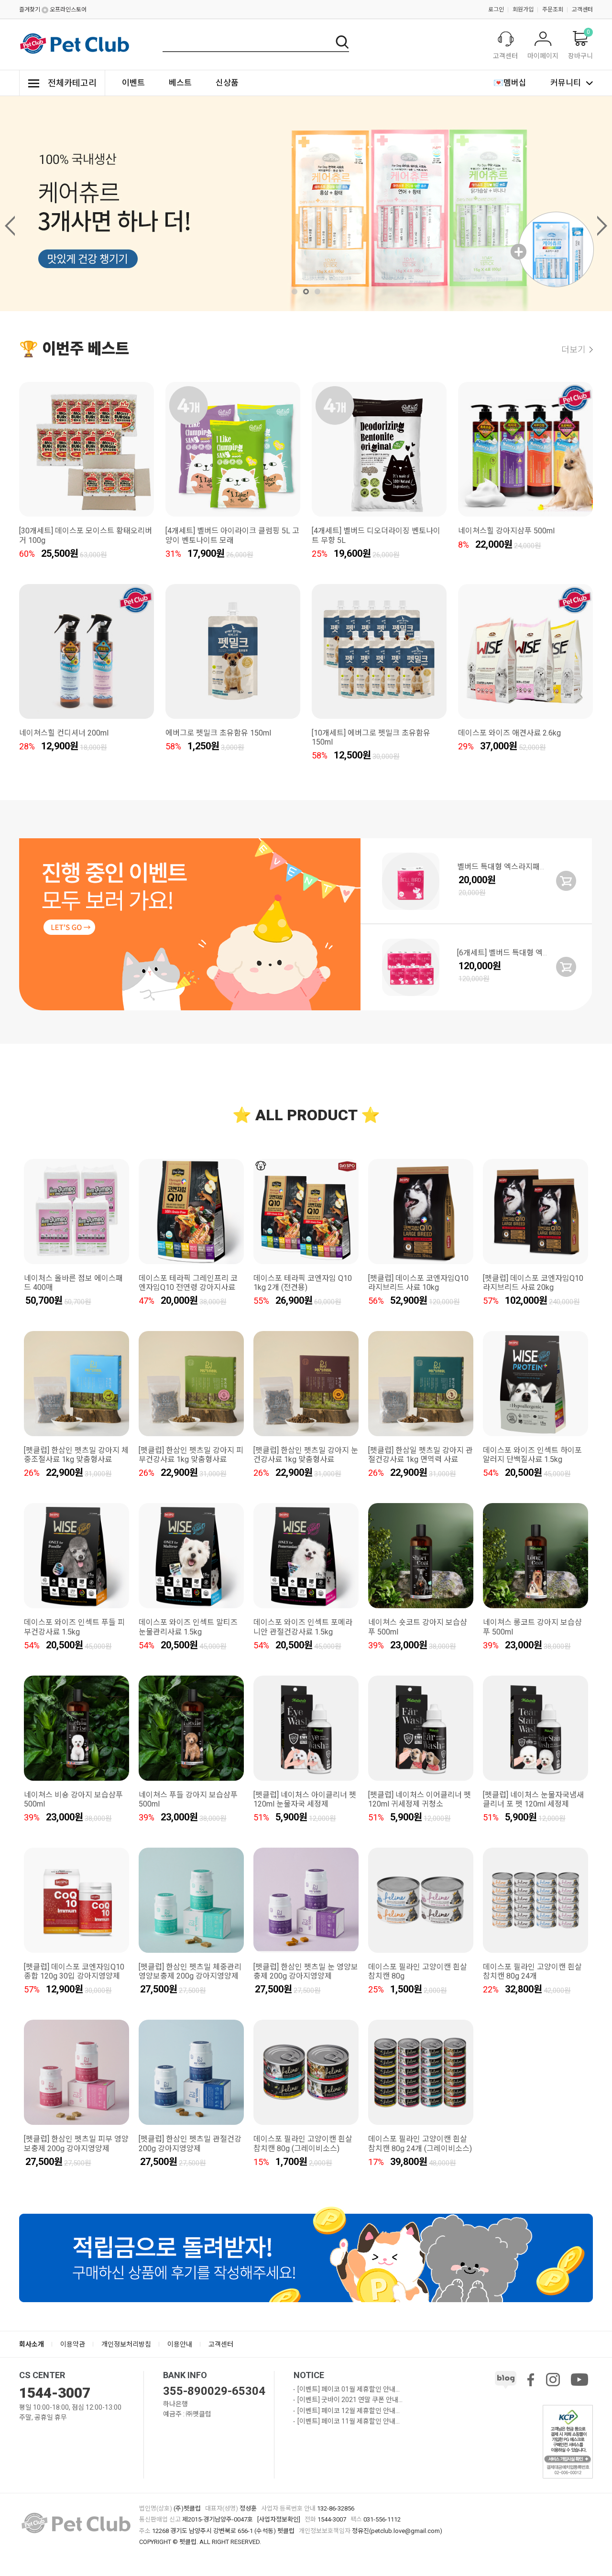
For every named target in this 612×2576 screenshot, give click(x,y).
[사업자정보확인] (279, 2519)
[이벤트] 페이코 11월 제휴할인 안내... (349, 2421)
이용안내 (180, 2344)
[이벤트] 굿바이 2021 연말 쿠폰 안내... (350, 2400)
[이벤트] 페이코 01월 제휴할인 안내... (349, 2389)
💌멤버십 (510, 83)
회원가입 (523, 10)
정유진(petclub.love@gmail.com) (397, 2531)
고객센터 (582, 10)
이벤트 (133, 83)
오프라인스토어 (68, 10)
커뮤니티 (566, 83)
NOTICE (309, 2375)
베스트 (180, 83)
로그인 (496, 10)
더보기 (574, 350)
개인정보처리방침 (126, 2344)
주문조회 (553, 10)
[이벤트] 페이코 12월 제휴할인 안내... (349, 2411)
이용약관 (73, 2344)
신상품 (227, 83)
